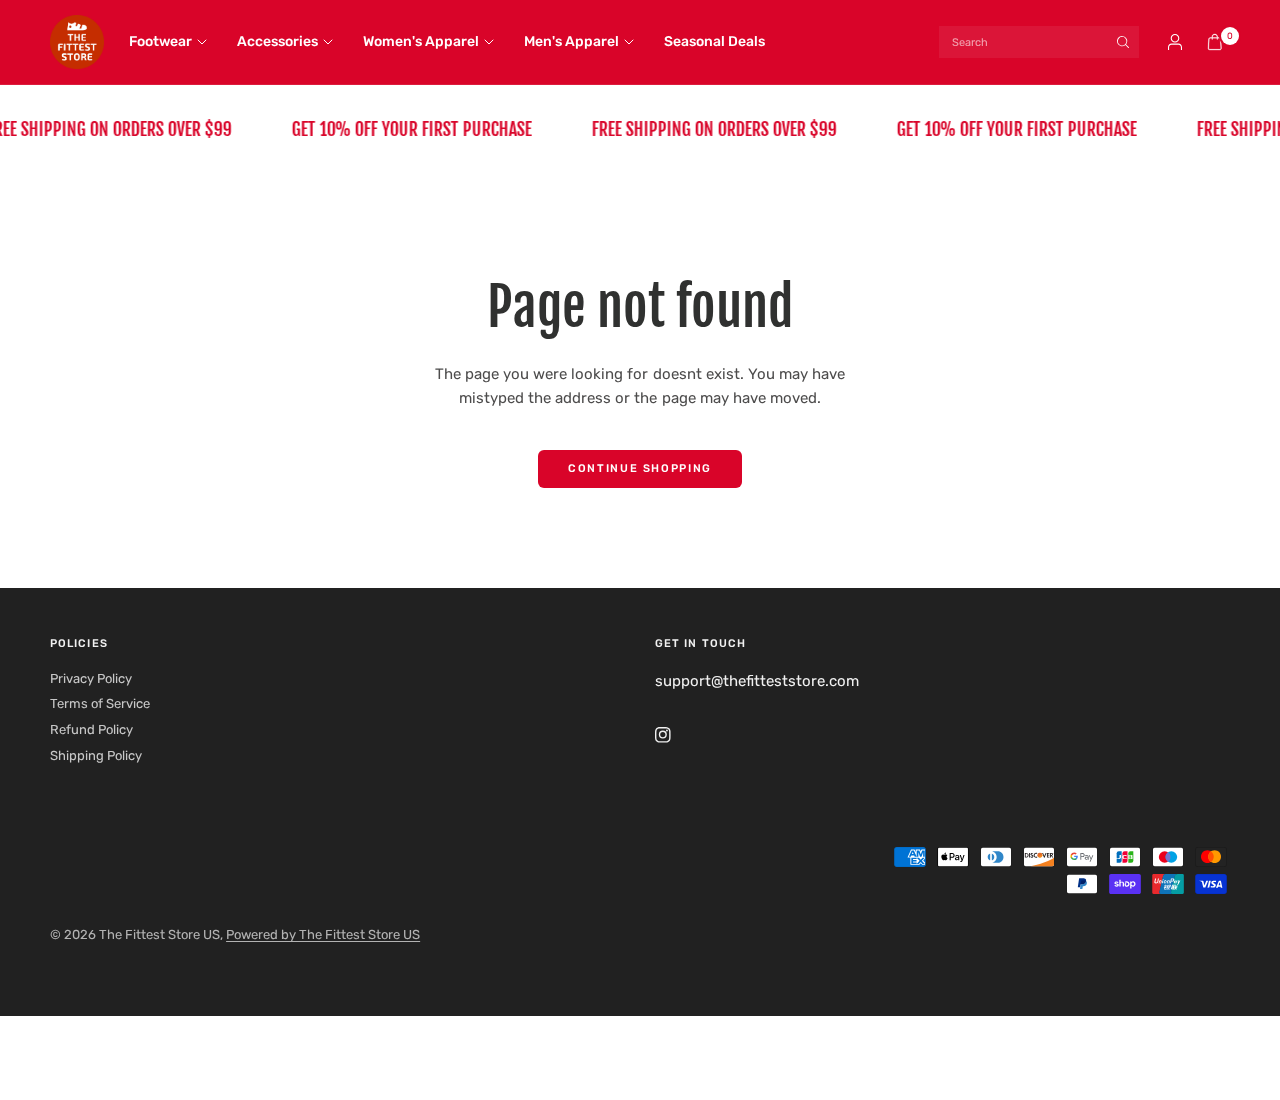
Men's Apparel (571, 41)
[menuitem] (175, 42)
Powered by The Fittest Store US (323, 934)
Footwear (160, 41)
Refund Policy (91, 729)
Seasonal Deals (714, 41)
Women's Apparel (421, 41)
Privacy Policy (91, 678)
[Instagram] (677, 735)
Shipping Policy (96, 755)
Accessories (277, 41)
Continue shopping (640, 468)
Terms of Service (100, 703)
